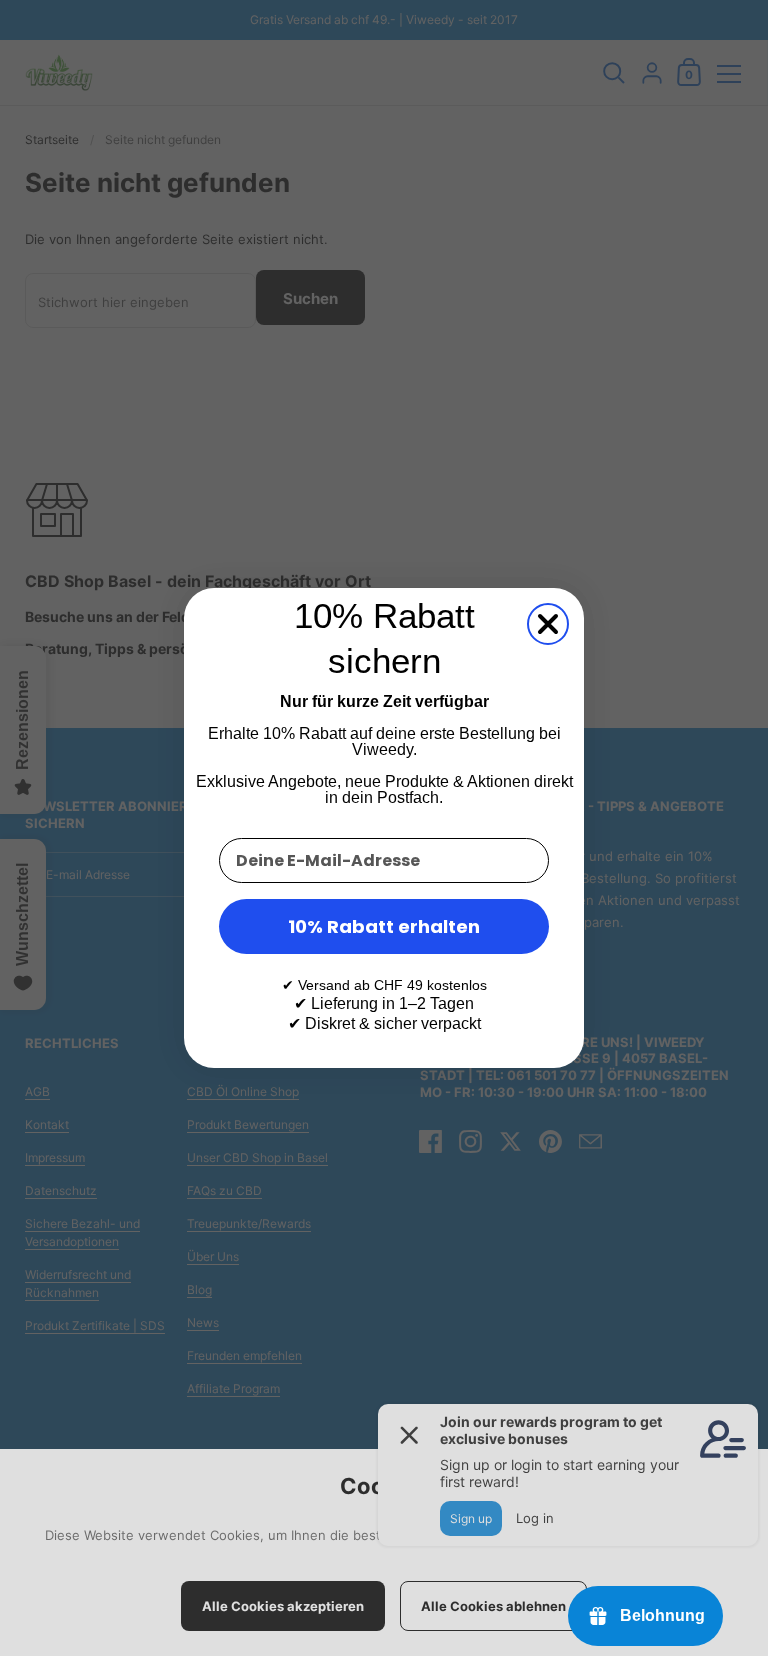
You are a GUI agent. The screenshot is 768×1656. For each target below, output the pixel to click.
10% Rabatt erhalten (384, 926)
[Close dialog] (548, 624)
